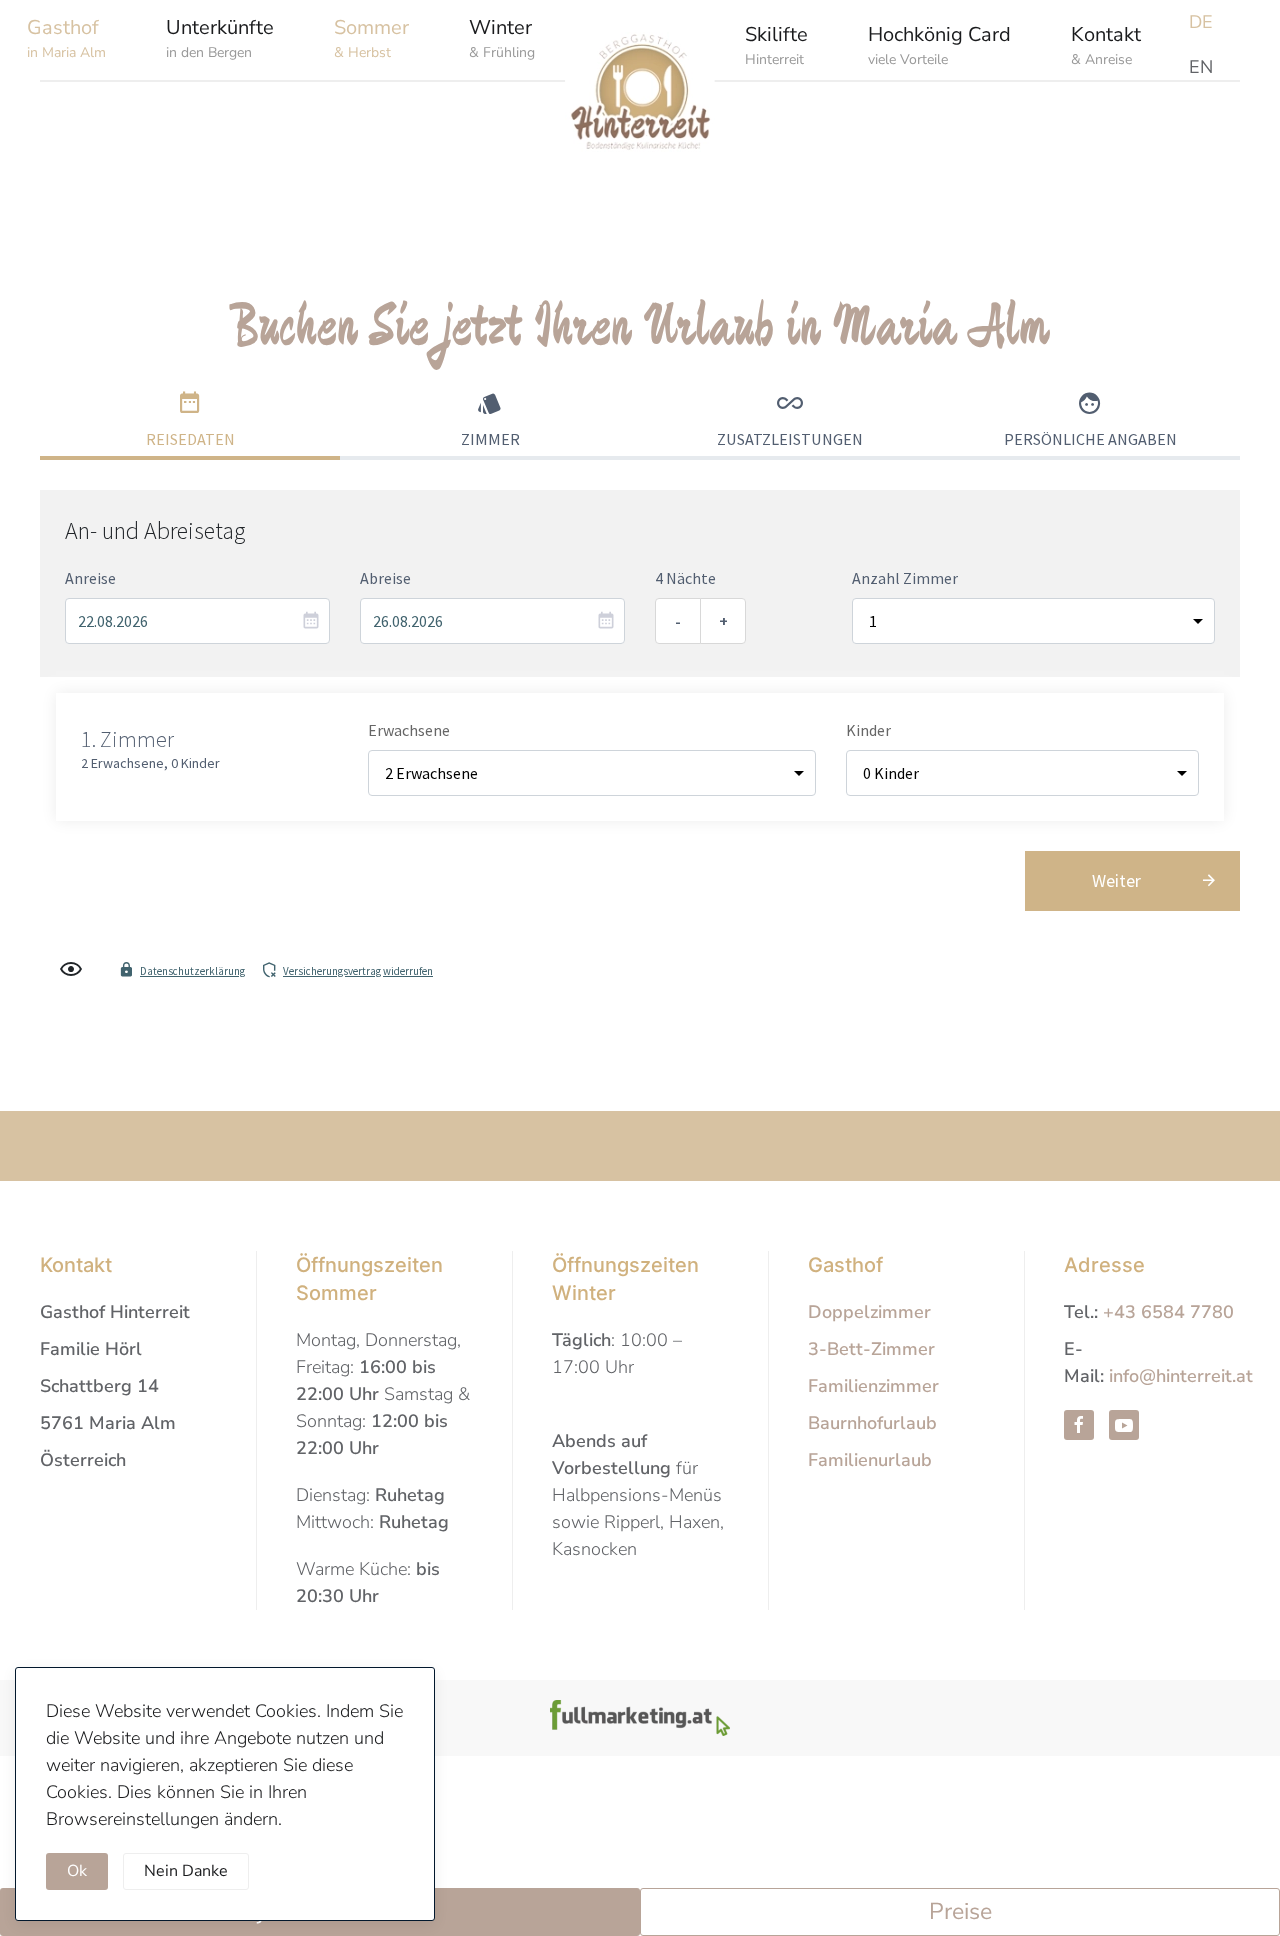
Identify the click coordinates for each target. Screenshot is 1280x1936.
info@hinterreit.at (1181, 1376)
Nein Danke (186, 1871)
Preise (960, 1911)
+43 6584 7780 (1168, 1312)
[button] (220, 37)
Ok (77, 1871)
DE (1201, 22)
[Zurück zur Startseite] (640, 105)
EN (1201, 67)
